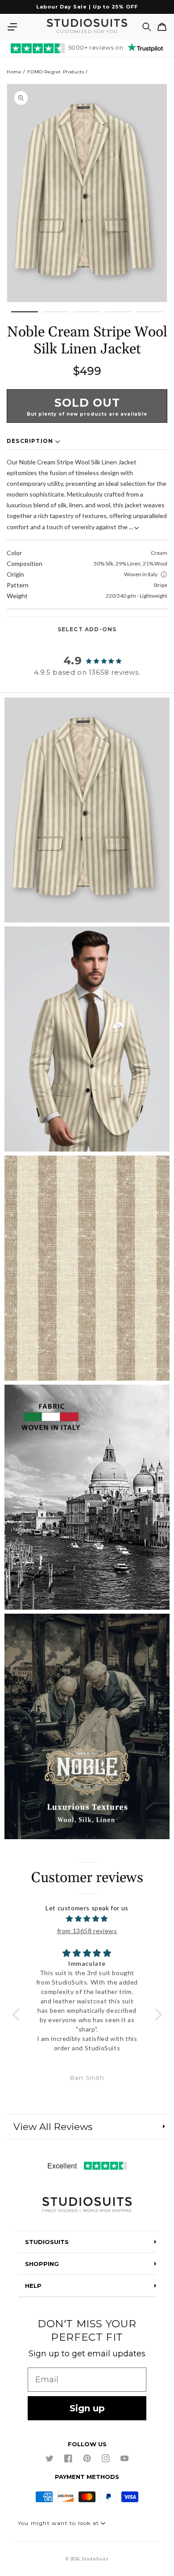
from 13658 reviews (87, 1931)
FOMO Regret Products (56, 72)
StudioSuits (95, 2559)
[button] (12, 27)
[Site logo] (87, 2205)
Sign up (87, 2408)
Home (14, 72)
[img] (87, 1919)
